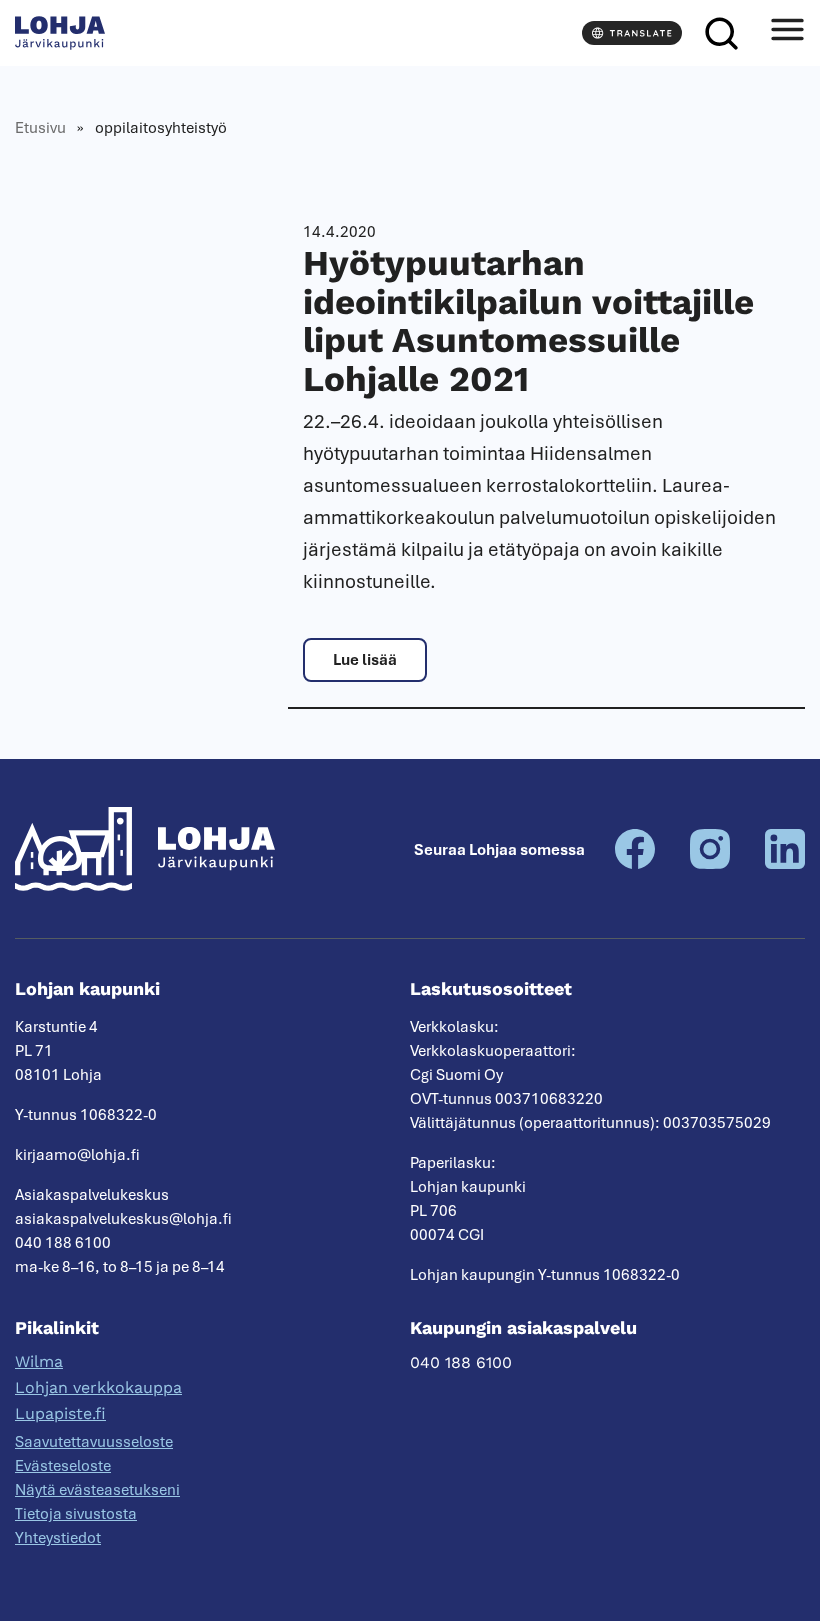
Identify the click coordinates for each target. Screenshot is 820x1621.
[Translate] (632, 33)
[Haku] (721, 33)
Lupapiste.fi (60, 1413)
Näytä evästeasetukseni (97, 1490)
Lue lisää (365, 660)
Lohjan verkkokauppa (98, 1387)
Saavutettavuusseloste (94, 1442)
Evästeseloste (63, 1466)
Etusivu (40, 128)
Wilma (39, 1361)
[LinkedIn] (785, 864)
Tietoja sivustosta (76, 1514)
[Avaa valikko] (787, 33)
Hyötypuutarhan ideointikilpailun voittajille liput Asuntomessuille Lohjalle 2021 (528, 321)
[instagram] (710, 864)
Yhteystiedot (58, 1538)
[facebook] (635, 864)
